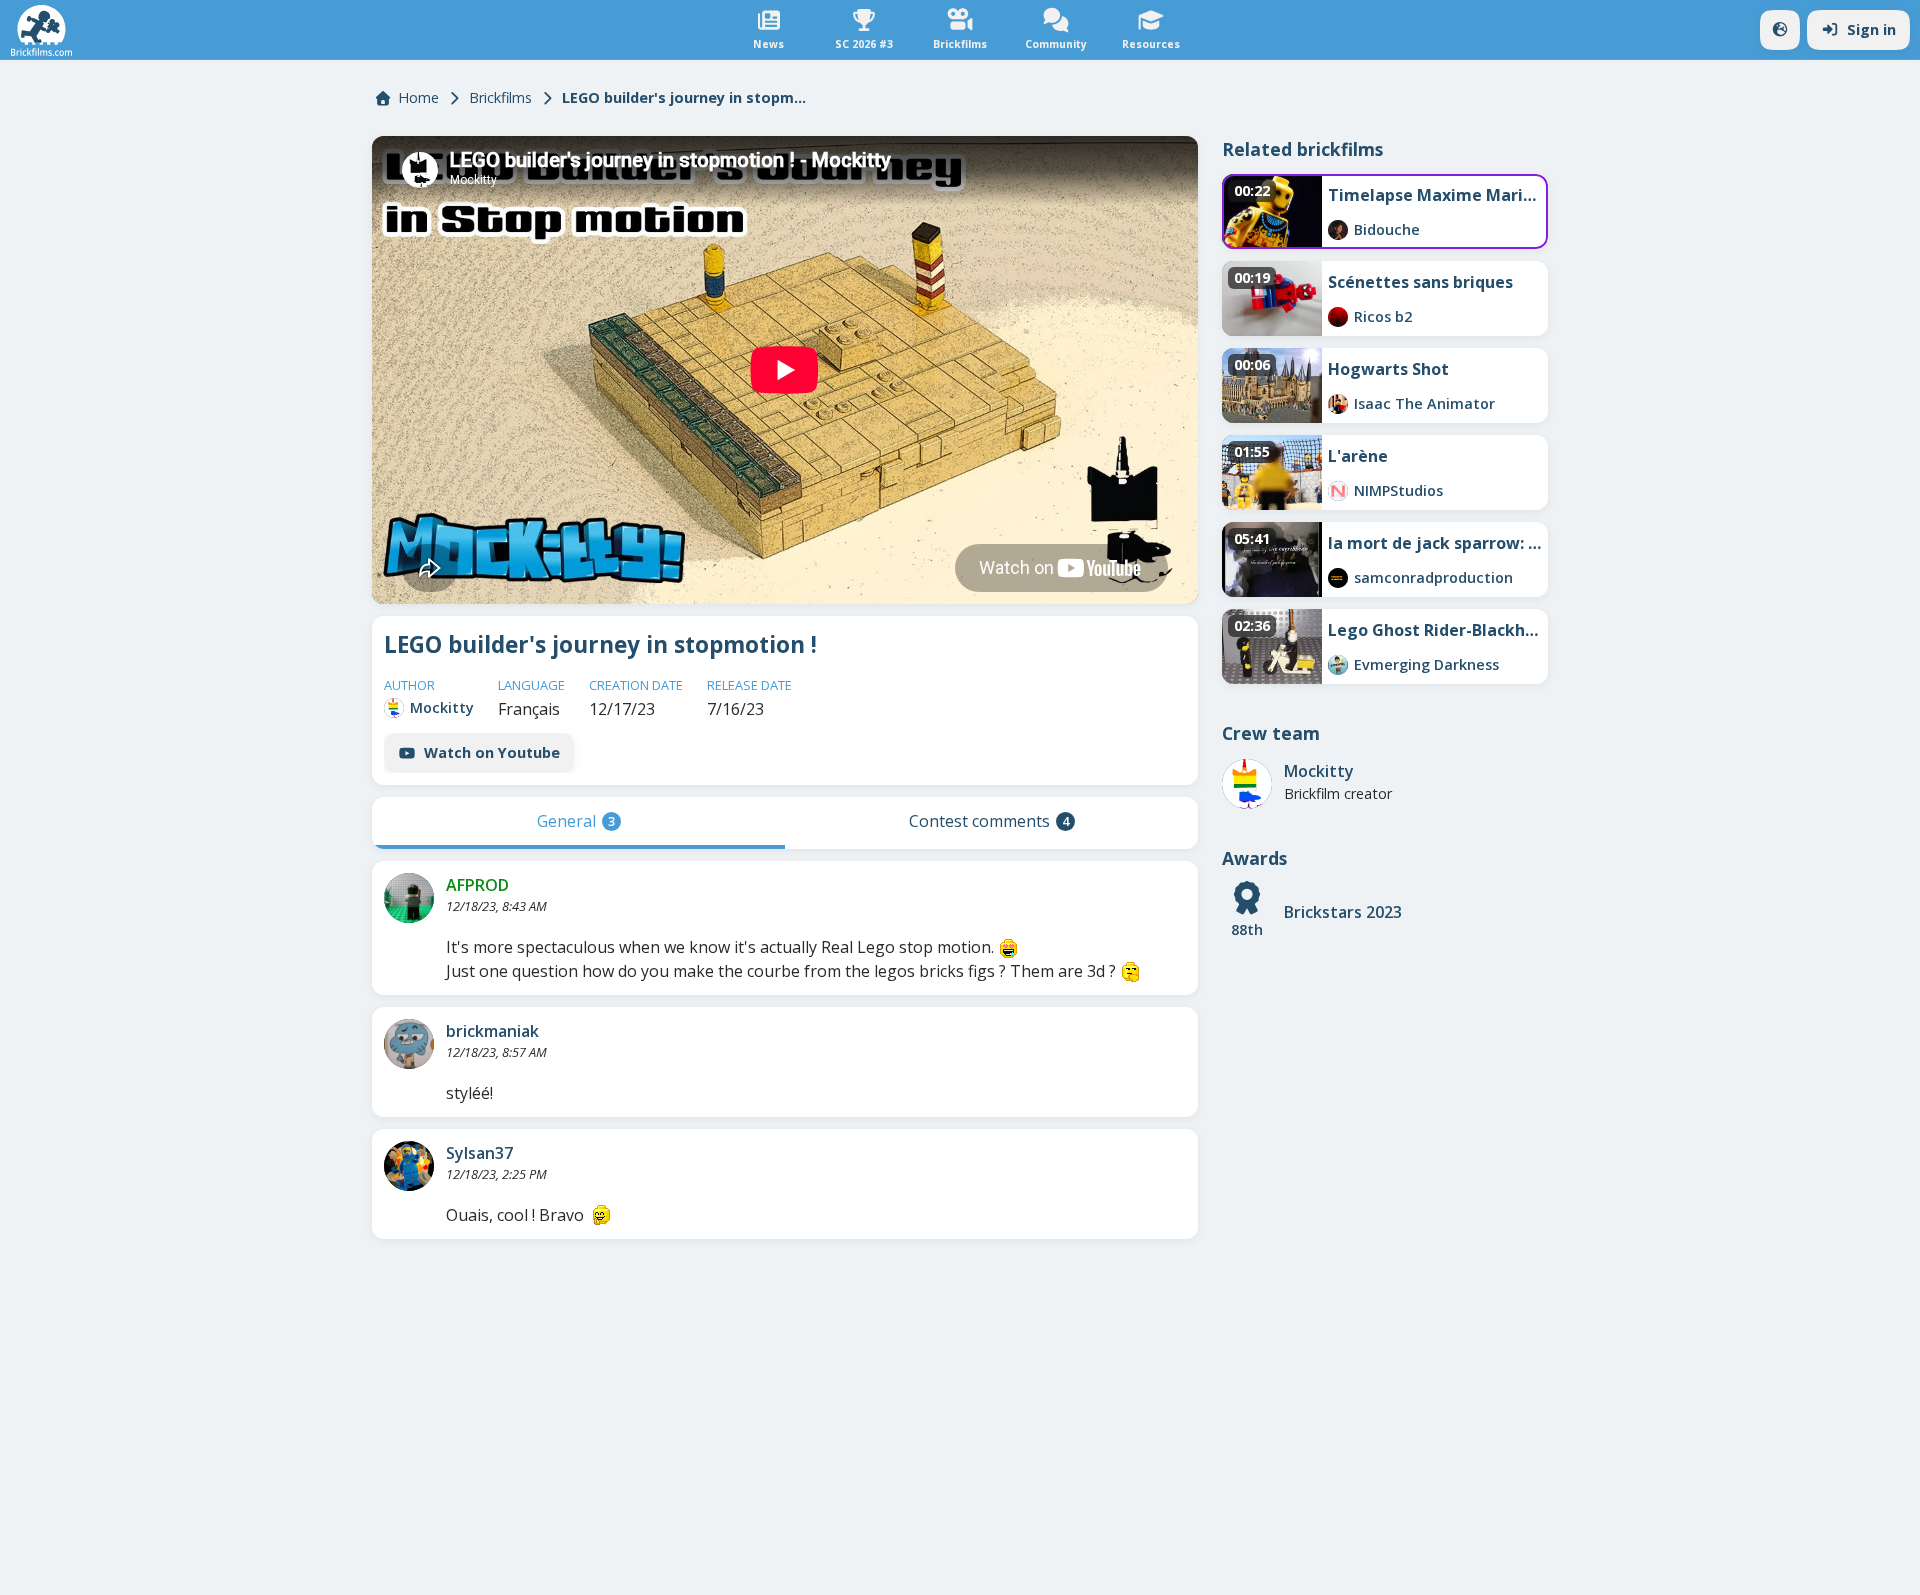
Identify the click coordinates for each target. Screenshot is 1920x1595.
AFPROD (477, 885)
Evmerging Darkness (1426, 664)
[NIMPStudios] (1338, 491)
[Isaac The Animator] (1338, 404)
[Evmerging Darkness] (1338, 665)
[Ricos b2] (1338, 317)
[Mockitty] (394, 708)
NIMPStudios (1398, 490)
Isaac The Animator (1424, 403)
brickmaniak (492, 1031)
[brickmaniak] (409, 1044)
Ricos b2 (1383, 316)
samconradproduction (1433, 577)
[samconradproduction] (1338, 578)
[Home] (41, 30)
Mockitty (442, 707)
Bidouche (1387, 229)
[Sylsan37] (409, 1166)
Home (418, 97)
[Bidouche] (1338, 230)
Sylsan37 (479, 1153)
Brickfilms (500, 97)
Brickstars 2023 (1343, 912)
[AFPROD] (409, 898)
